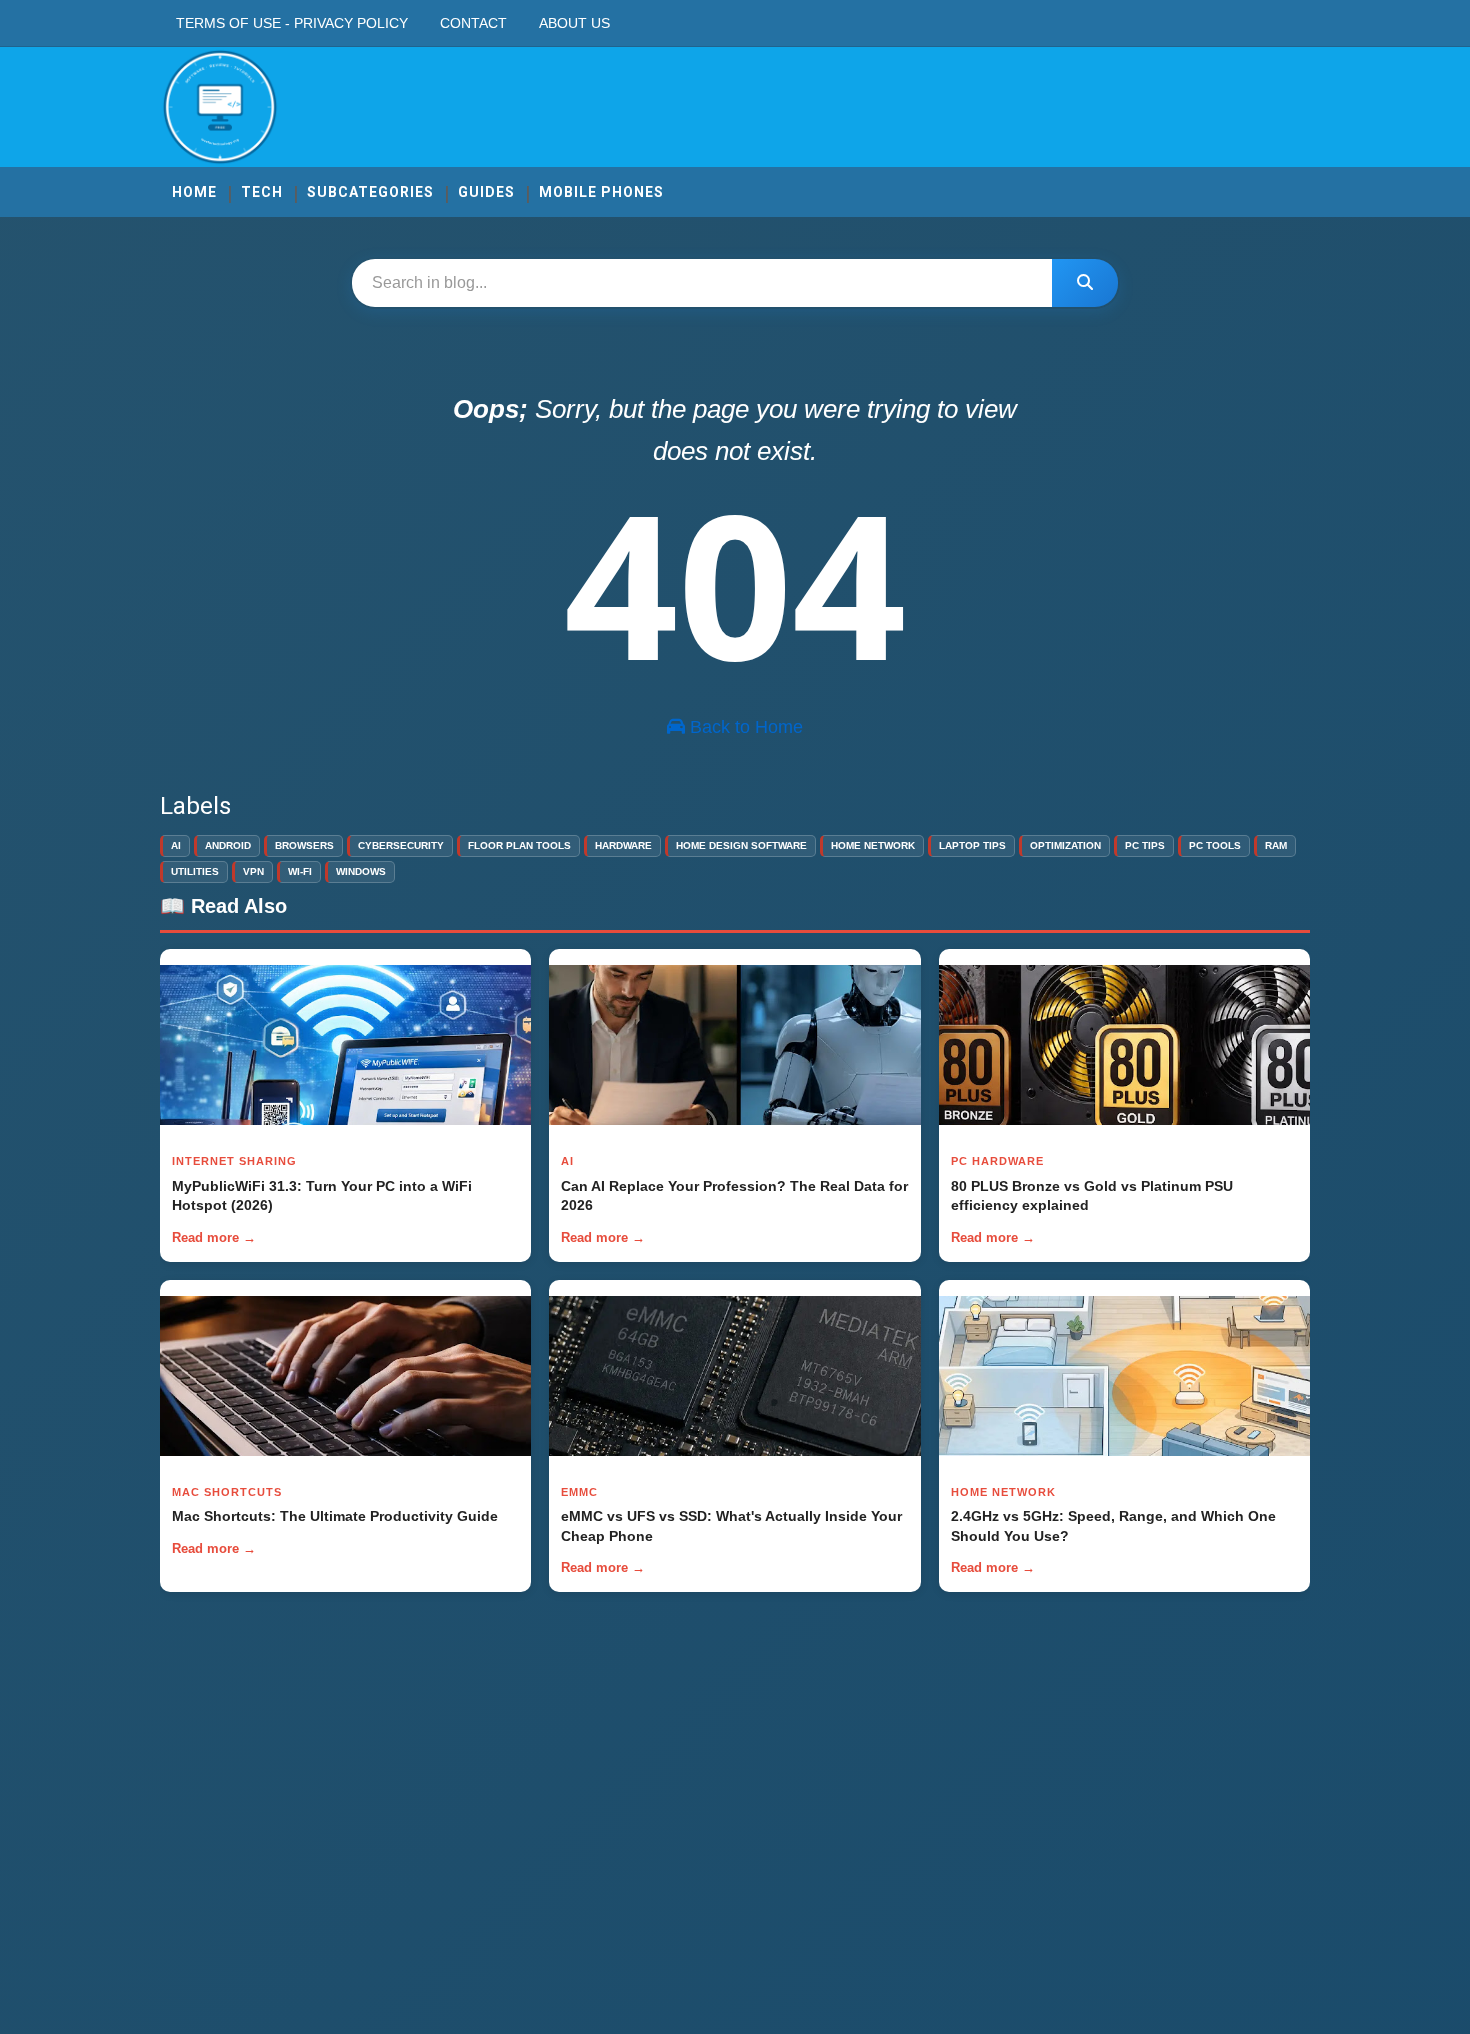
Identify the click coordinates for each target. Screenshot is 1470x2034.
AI (176, 845)
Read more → (214, 1237)
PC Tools (1215, 845)
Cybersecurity (401, 845)
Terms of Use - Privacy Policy (292, 23)
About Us (574, 23)
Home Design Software (741, 845)
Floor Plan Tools (519, 845)
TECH (262, 192)
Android (228, 845)
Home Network (873, 845)
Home (194, 192)
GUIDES (486, 192)
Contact (473, 23)
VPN (253, 871)
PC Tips (1145, 845)
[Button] (1085, 283)
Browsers (304, 845)
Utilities (195, 871)
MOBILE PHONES (601, 192)
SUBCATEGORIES (370, 192)
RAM (1276, 845)
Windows (361, 871)
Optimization (1065, 845)
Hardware (623, 845)
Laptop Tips (972, 845)
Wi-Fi (300, 871)
